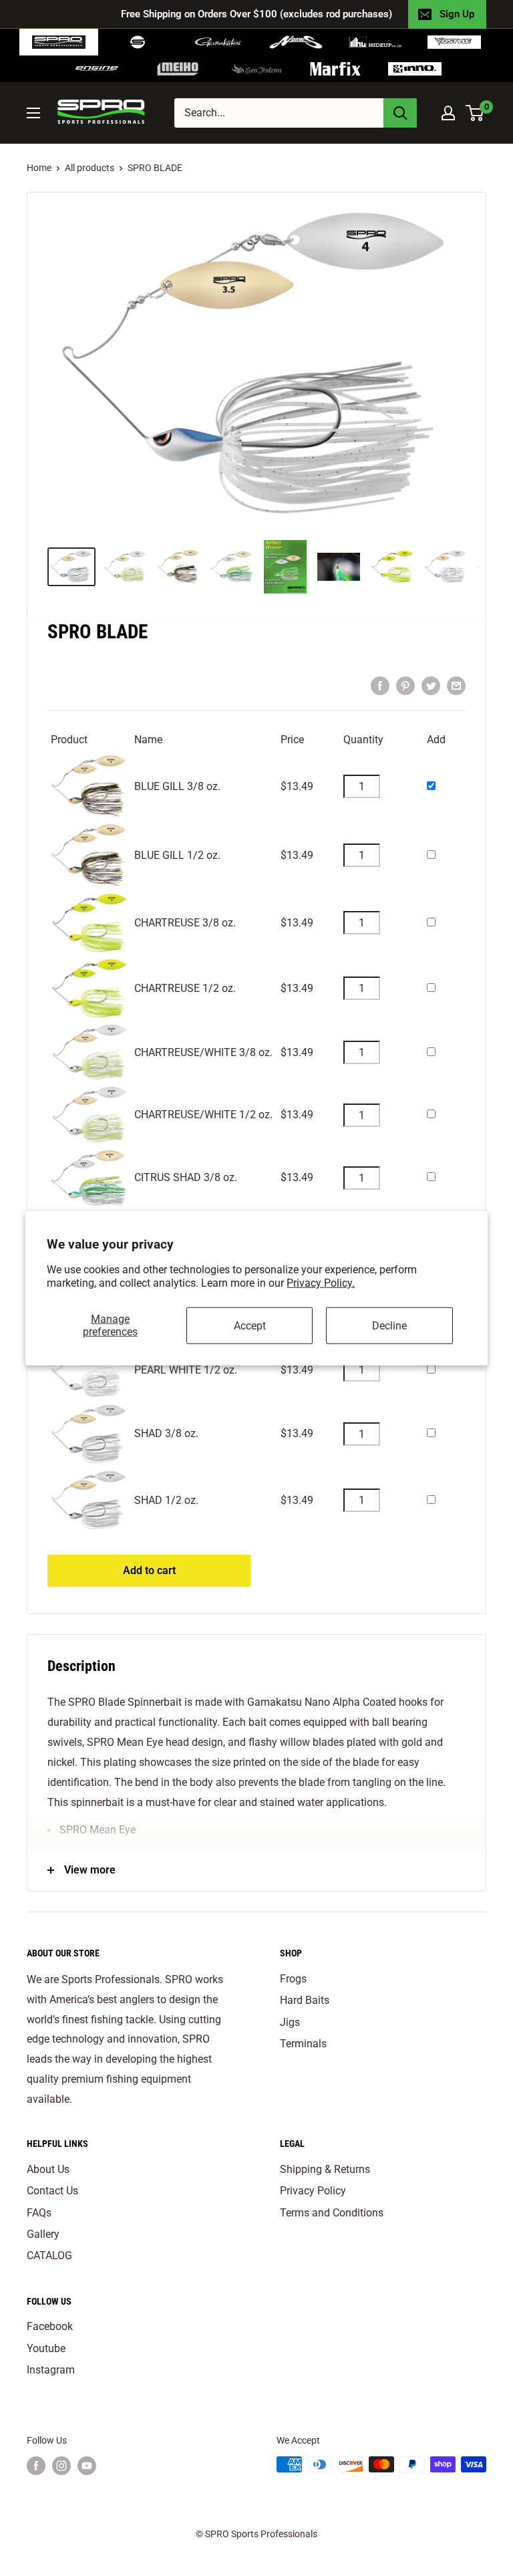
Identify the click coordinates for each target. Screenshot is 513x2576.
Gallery (43, 2234)
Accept (250, 1325)
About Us (48, 2169)
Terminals (303, 2044)
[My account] (448, 113)
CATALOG (49, 2256)
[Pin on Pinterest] (405, 686)
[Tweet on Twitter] (431, 686)
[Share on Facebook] (380, 686)
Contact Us (52, 2191)
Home (39, 168)
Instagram (51, 2370)
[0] (475, 113)
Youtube (46, 2348)
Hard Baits (305, 2000)
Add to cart (149, 1570)
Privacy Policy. (321, 1283)
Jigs (290, 2022)
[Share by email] (456, 686)
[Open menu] (33, 113)
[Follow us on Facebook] (36, 2466)
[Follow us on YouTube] (87, 2466)
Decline (389, 1325)
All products (90, 168)
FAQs (39, 2213)
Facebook (50, 2326)
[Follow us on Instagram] (61, 2466)
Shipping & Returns (325, 2169)
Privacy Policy (313, 2191)
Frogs (293, 1979)
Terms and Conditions (332, 2213)
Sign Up (457, 14)
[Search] (400, 113)
